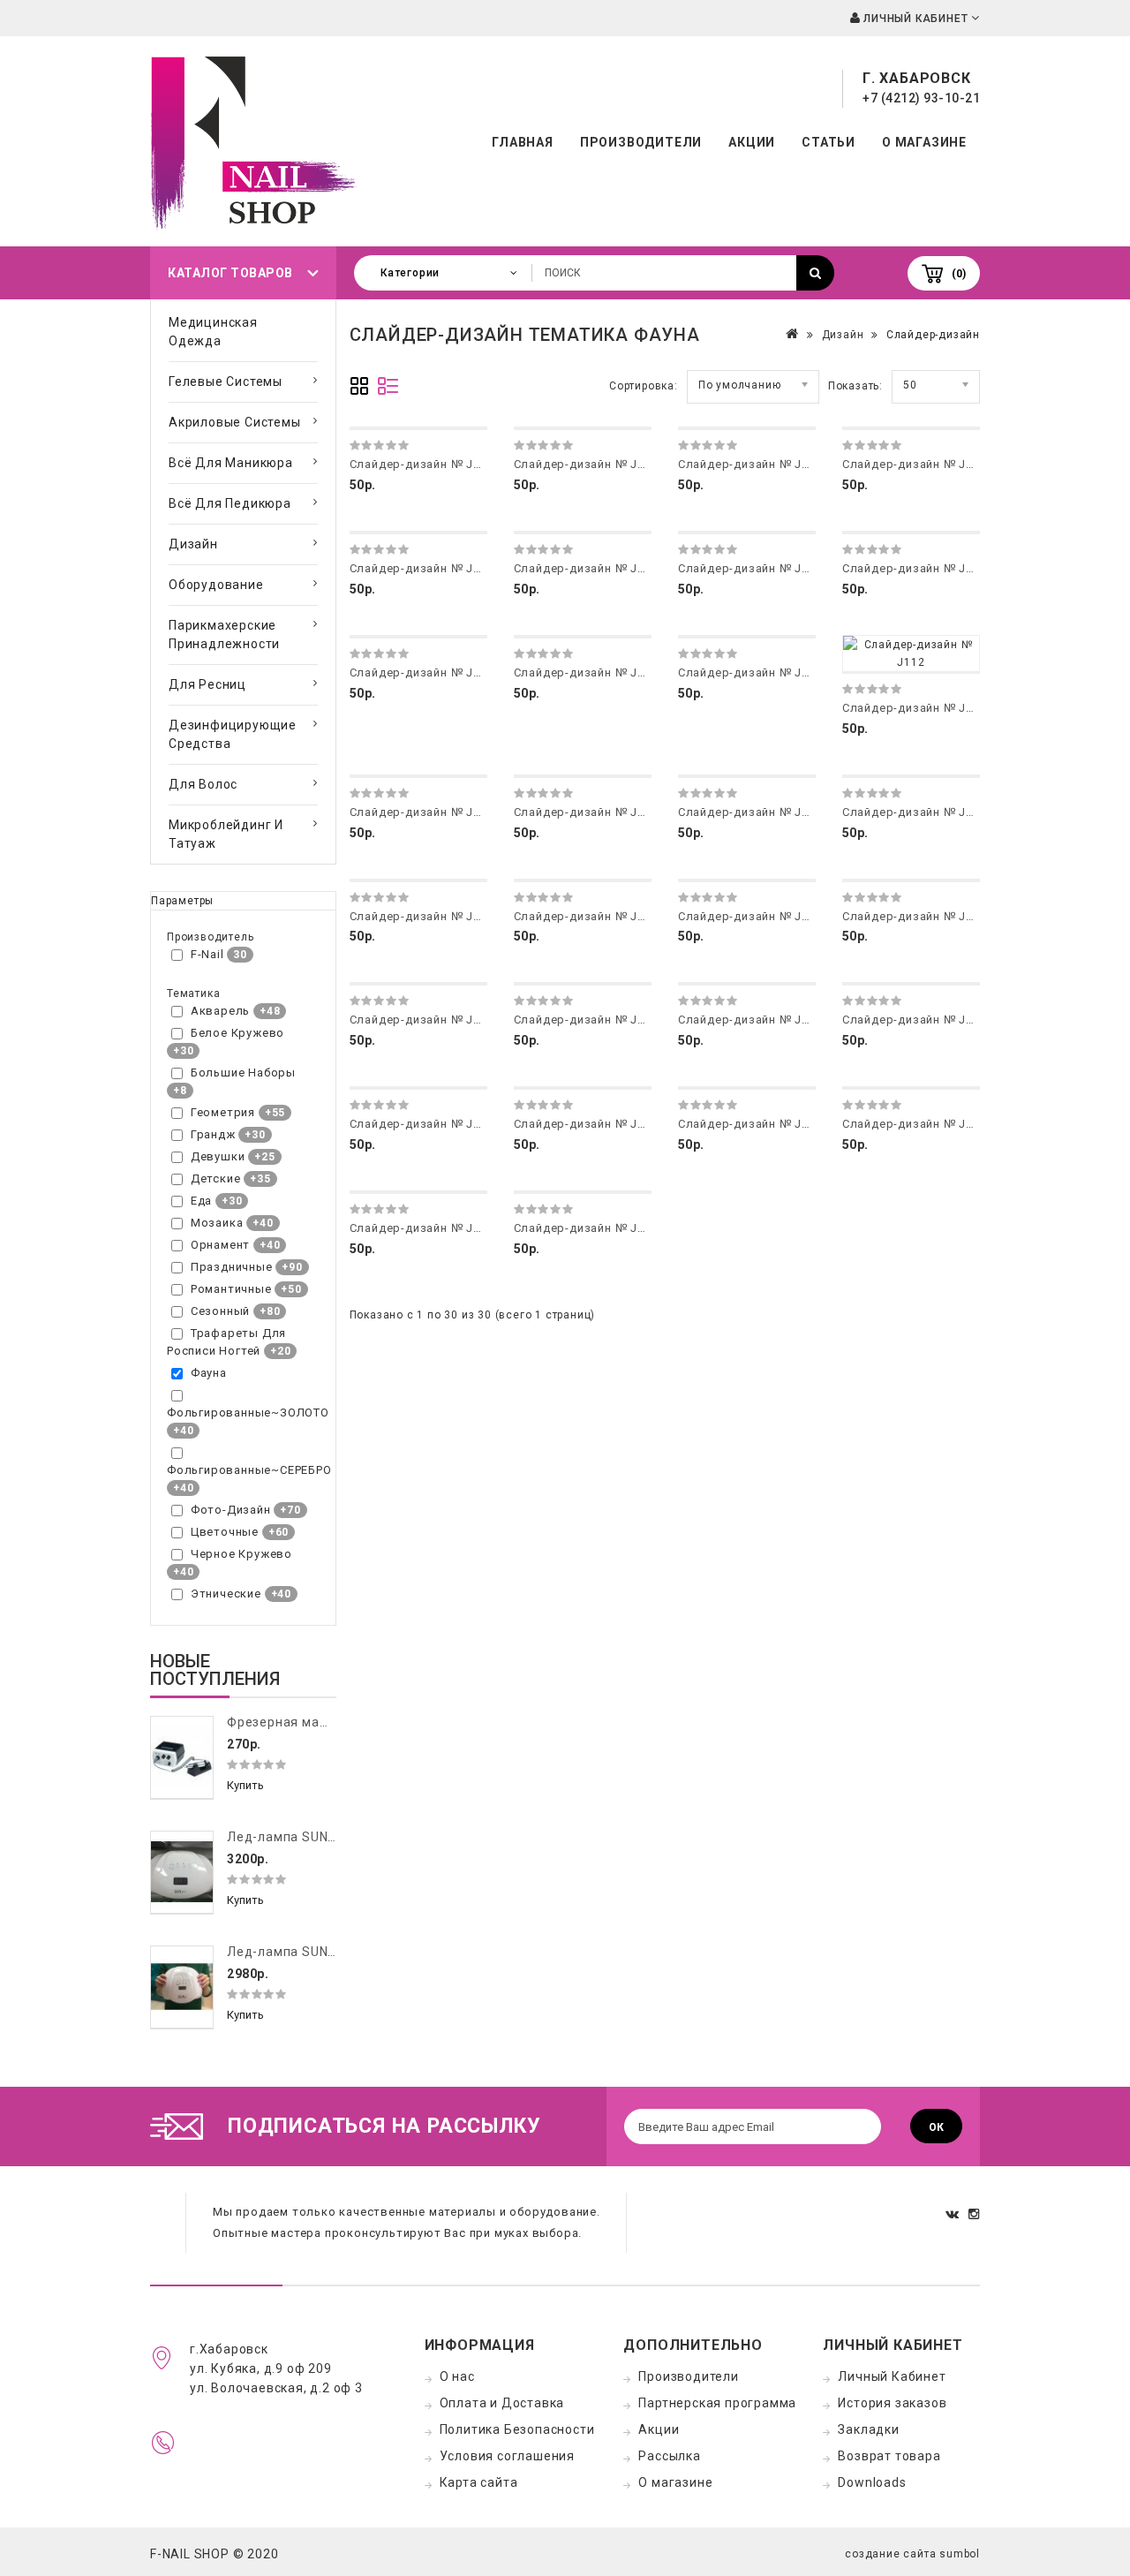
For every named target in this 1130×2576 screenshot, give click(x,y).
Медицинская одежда (213, 332)
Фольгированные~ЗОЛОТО (248, 1413)
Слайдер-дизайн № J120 (915, 916)
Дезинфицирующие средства (233, 734)
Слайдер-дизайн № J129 (422, 1228)
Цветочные (225, 1532)
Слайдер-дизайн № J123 (750, 1020)
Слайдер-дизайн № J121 (422, 1020)
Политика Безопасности (517, 2429)
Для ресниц (207, 684)
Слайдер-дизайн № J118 (586, 916)
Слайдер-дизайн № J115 (750, 812)
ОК (936, 2127)
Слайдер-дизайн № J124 (915, 1020)
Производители (641, 142)
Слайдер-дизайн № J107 (750, 568)
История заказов (892, 2403)
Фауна (209, 1373)
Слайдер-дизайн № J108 (915, 568)
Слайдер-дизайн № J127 (750, 1124)
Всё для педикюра (230, 503)
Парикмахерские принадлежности (224, 635)
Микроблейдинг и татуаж (226, 834)
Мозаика (217, 1223)
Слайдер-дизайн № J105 (422, 568)
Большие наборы (243, 1073)
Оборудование (216, 585)
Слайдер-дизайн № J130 (586, 1228)
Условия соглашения (507, 2456)
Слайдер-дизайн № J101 (422, 464)
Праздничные (232, 1267)
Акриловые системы (235, 422)
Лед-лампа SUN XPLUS (300, 1837)
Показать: (855, 386)
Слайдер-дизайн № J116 (915, 812)
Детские (216, 1178)
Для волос (203, 784)
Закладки (868, 2429)
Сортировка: (644, 386)
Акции (752, 142)
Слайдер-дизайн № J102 (586, 464)
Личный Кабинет (892, 2376)
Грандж (213, 1134)
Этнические (226, 1594)
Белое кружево (237, 1033)
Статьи (829, 142)
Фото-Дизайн (231, 1510)
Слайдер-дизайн (933, 335)
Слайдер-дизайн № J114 (586, 812)
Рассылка (669, 2456)
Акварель (220, 1011)
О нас (457, 2376)
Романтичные (231, 1289)
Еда (201, 1201)
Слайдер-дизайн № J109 (422, 672)
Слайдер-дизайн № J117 (422, 916)
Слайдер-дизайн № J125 (422, 1124)
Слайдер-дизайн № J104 (915, 464)
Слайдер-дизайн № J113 (422, 812)
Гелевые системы (226, 381)
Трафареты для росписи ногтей (226, 1342)
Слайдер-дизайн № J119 (750, 916)
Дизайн (193, 544)
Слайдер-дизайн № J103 (750, 464)
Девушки (218, 1156)
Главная (523, 142)
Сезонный (220, 1311)
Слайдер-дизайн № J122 (586, 1020)
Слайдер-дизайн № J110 (586, 672)
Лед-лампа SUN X (283, 1952)
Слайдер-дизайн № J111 (750, 672)
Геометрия (223, 1112)
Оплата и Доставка (502, 2403)
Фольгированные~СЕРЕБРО (249, 1470)
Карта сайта (479, 2482)
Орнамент (220, 1245)
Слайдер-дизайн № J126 (586, 1124)
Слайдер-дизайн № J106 (586, 568)
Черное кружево (241, 1554)
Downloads (872, 2482)
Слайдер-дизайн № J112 (915, 708)
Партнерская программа (717, 2403)
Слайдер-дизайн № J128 (915, 1124)
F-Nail (207, 954)
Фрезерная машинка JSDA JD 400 (335, 1722)
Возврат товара (889, 2456)
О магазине (924, 142)
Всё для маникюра (231, 463)
